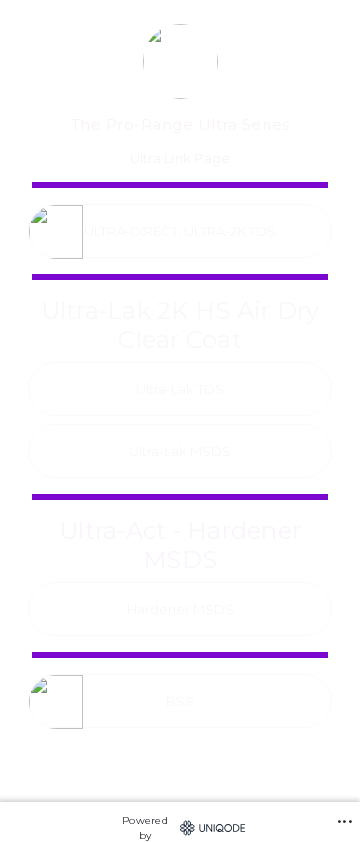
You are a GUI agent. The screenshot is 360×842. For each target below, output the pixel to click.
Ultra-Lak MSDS (180, 451)
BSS (180, 701)
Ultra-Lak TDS (180, 389)
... (345, 814)
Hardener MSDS (180, 609)
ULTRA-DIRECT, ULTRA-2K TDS (180, 231)
